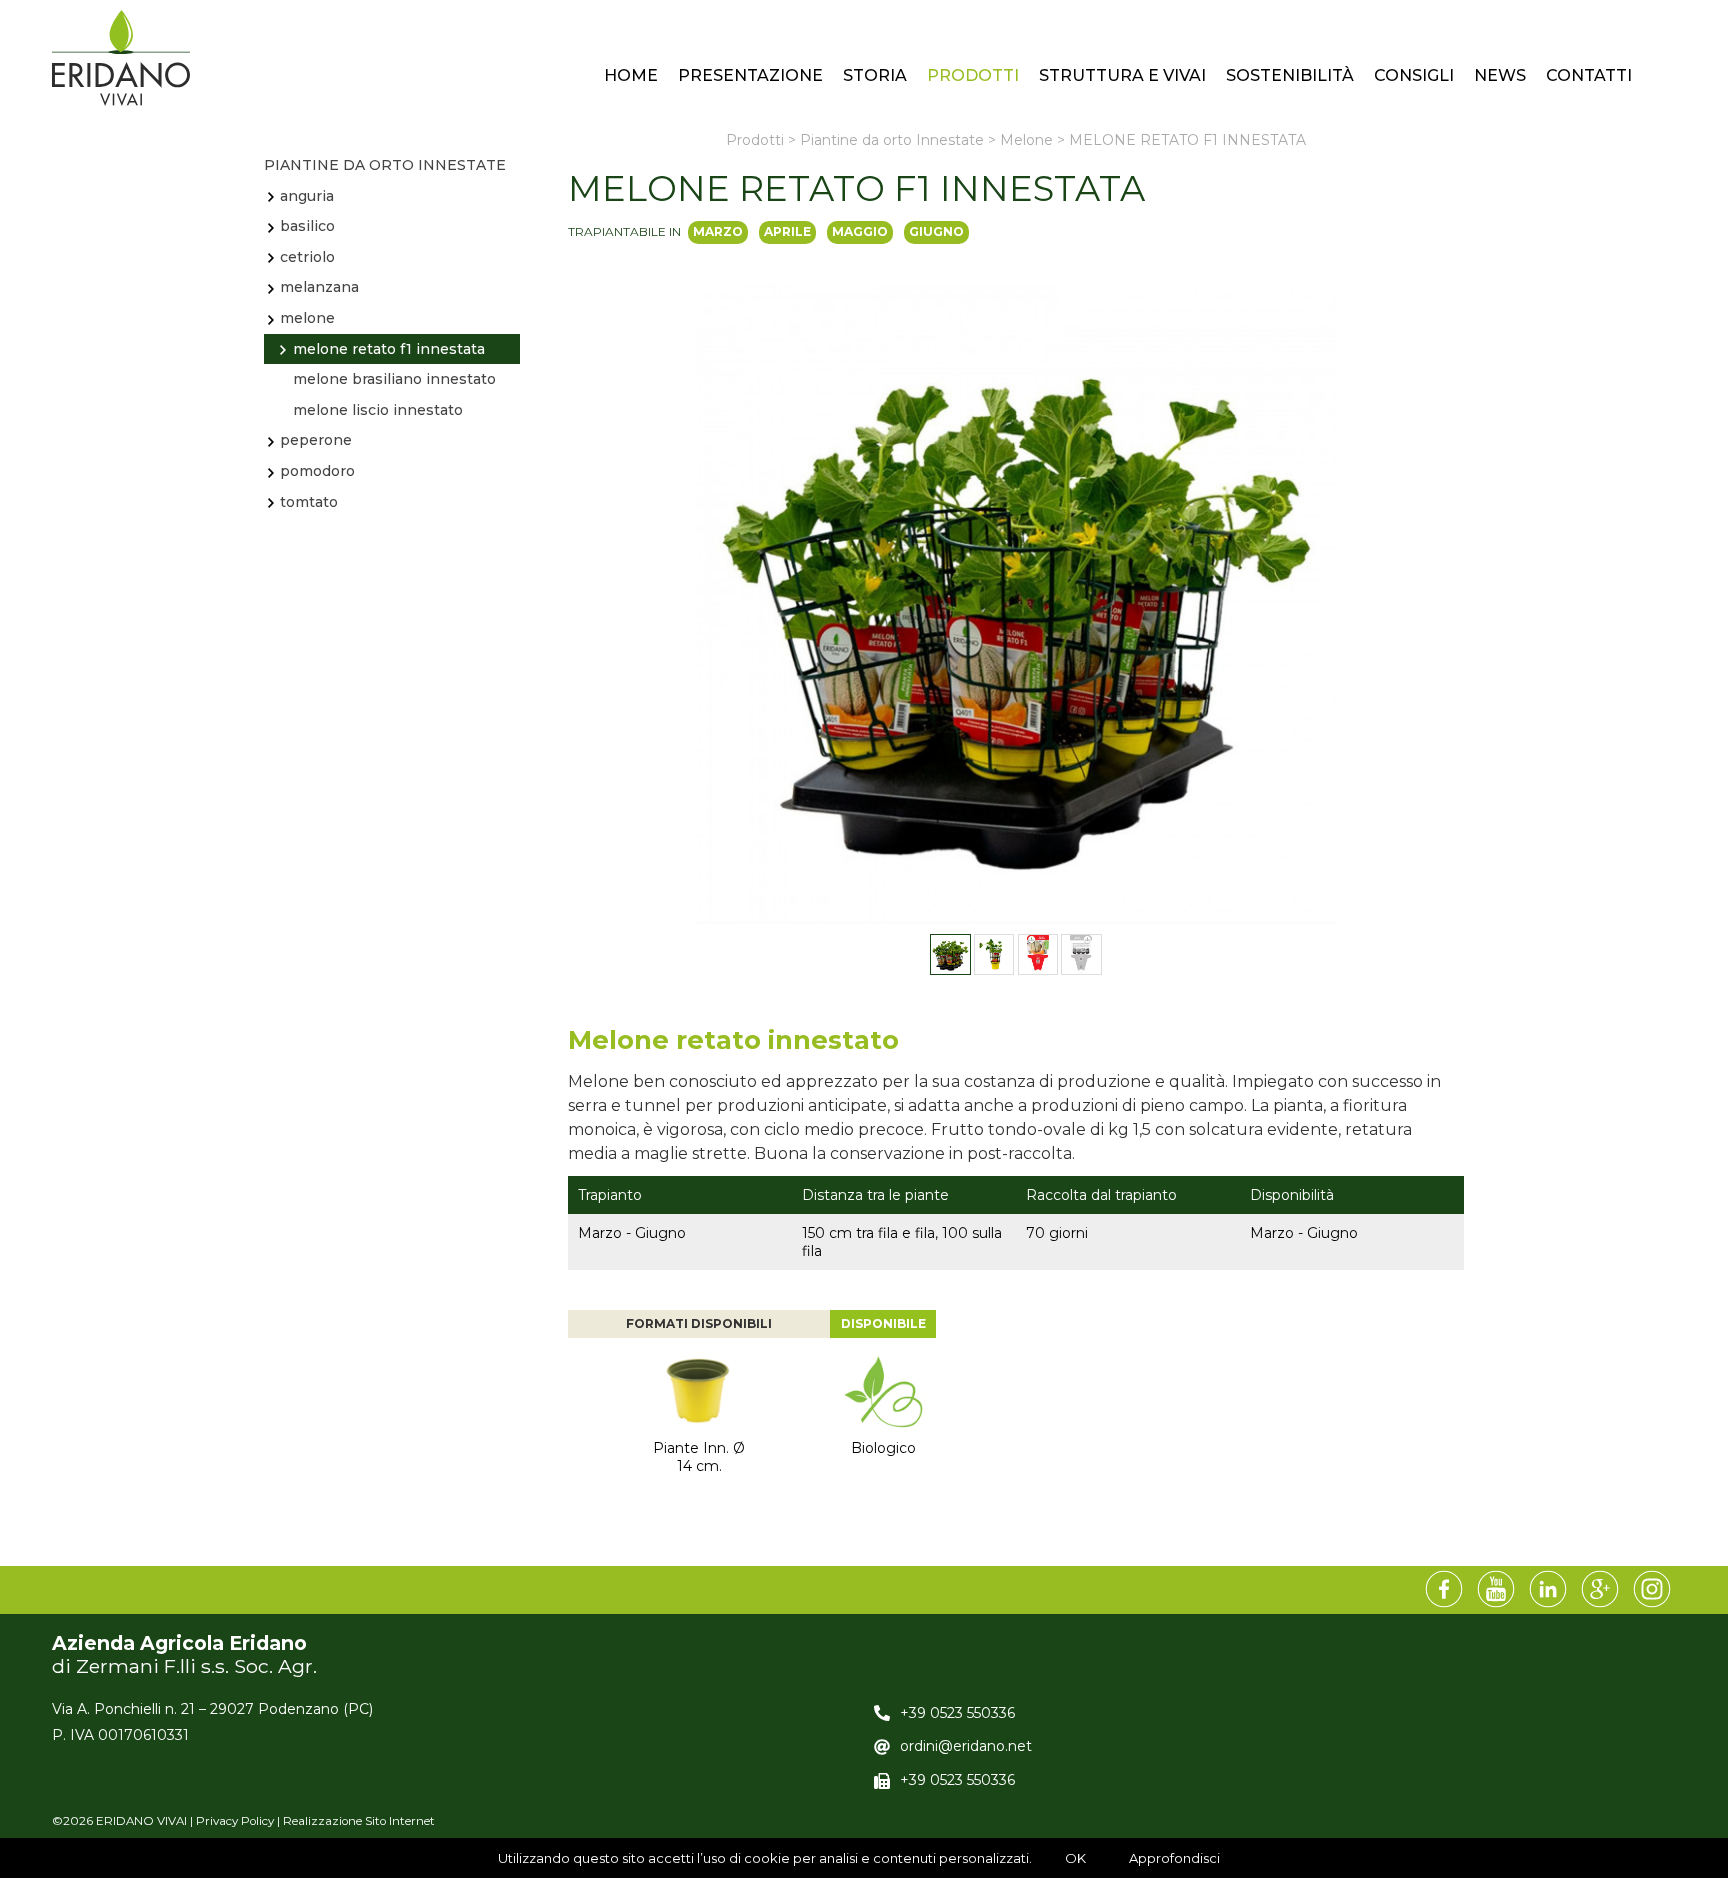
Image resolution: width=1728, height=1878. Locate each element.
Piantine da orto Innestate (385, 165)
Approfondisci (1174, 1858)
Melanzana (319, 287)
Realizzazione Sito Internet (359, 1821)
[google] (1600, 1590)
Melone (307, 318)
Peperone (316, 440)
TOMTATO (309, 502)
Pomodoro (317, 471)
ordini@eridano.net (966, 1746)
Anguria (307, 196)
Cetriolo (307, 257)
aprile (787, 231)
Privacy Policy (235, 1821)
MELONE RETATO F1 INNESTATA (389, 349)
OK (1075, 1858)
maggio (860, 231)
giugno (936, 231)
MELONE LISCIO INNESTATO (378, 410)
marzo (718, 231)
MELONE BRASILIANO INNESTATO (394, 379)
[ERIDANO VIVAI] (121, 58)
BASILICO (307, 226)
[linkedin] (1548, 1590)
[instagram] (1652, 1590)
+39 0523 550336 (957, 1713)
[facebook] (1444, 1590)
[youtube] (1496, 1590)
